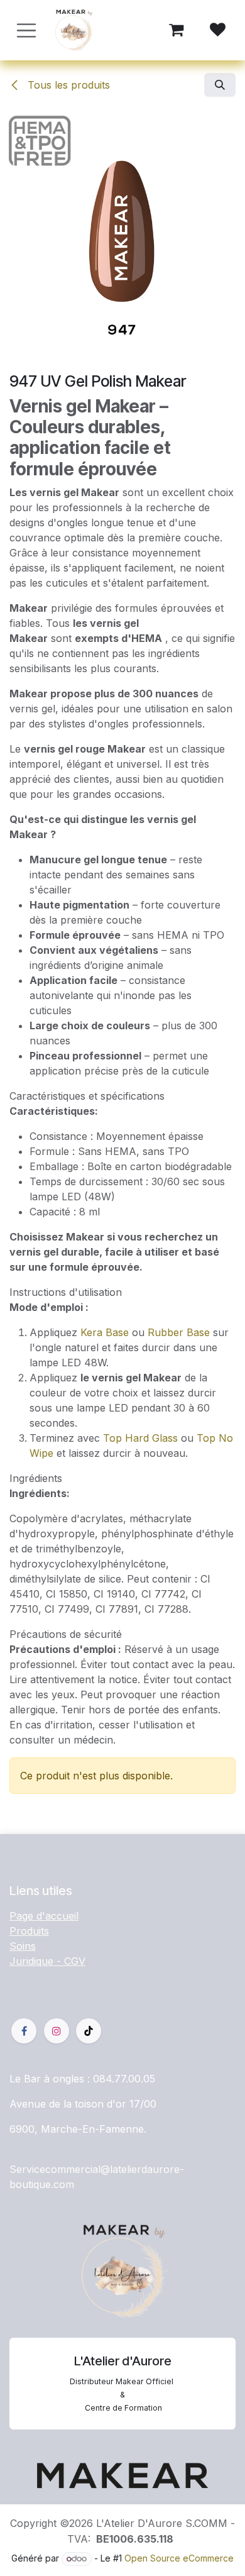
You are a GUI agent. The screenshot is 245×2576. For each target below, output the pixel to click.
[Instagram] (57, 2031)
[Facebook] (24, 2031)
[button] (220, 85)
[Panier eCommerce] (176, 30)
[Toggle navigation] (26, 30)
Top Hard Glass (140, 1438)
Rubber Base (179, 1332)
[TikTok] (89, 2031)
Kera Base (105, 1332)
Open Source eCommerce (179, 2558)
